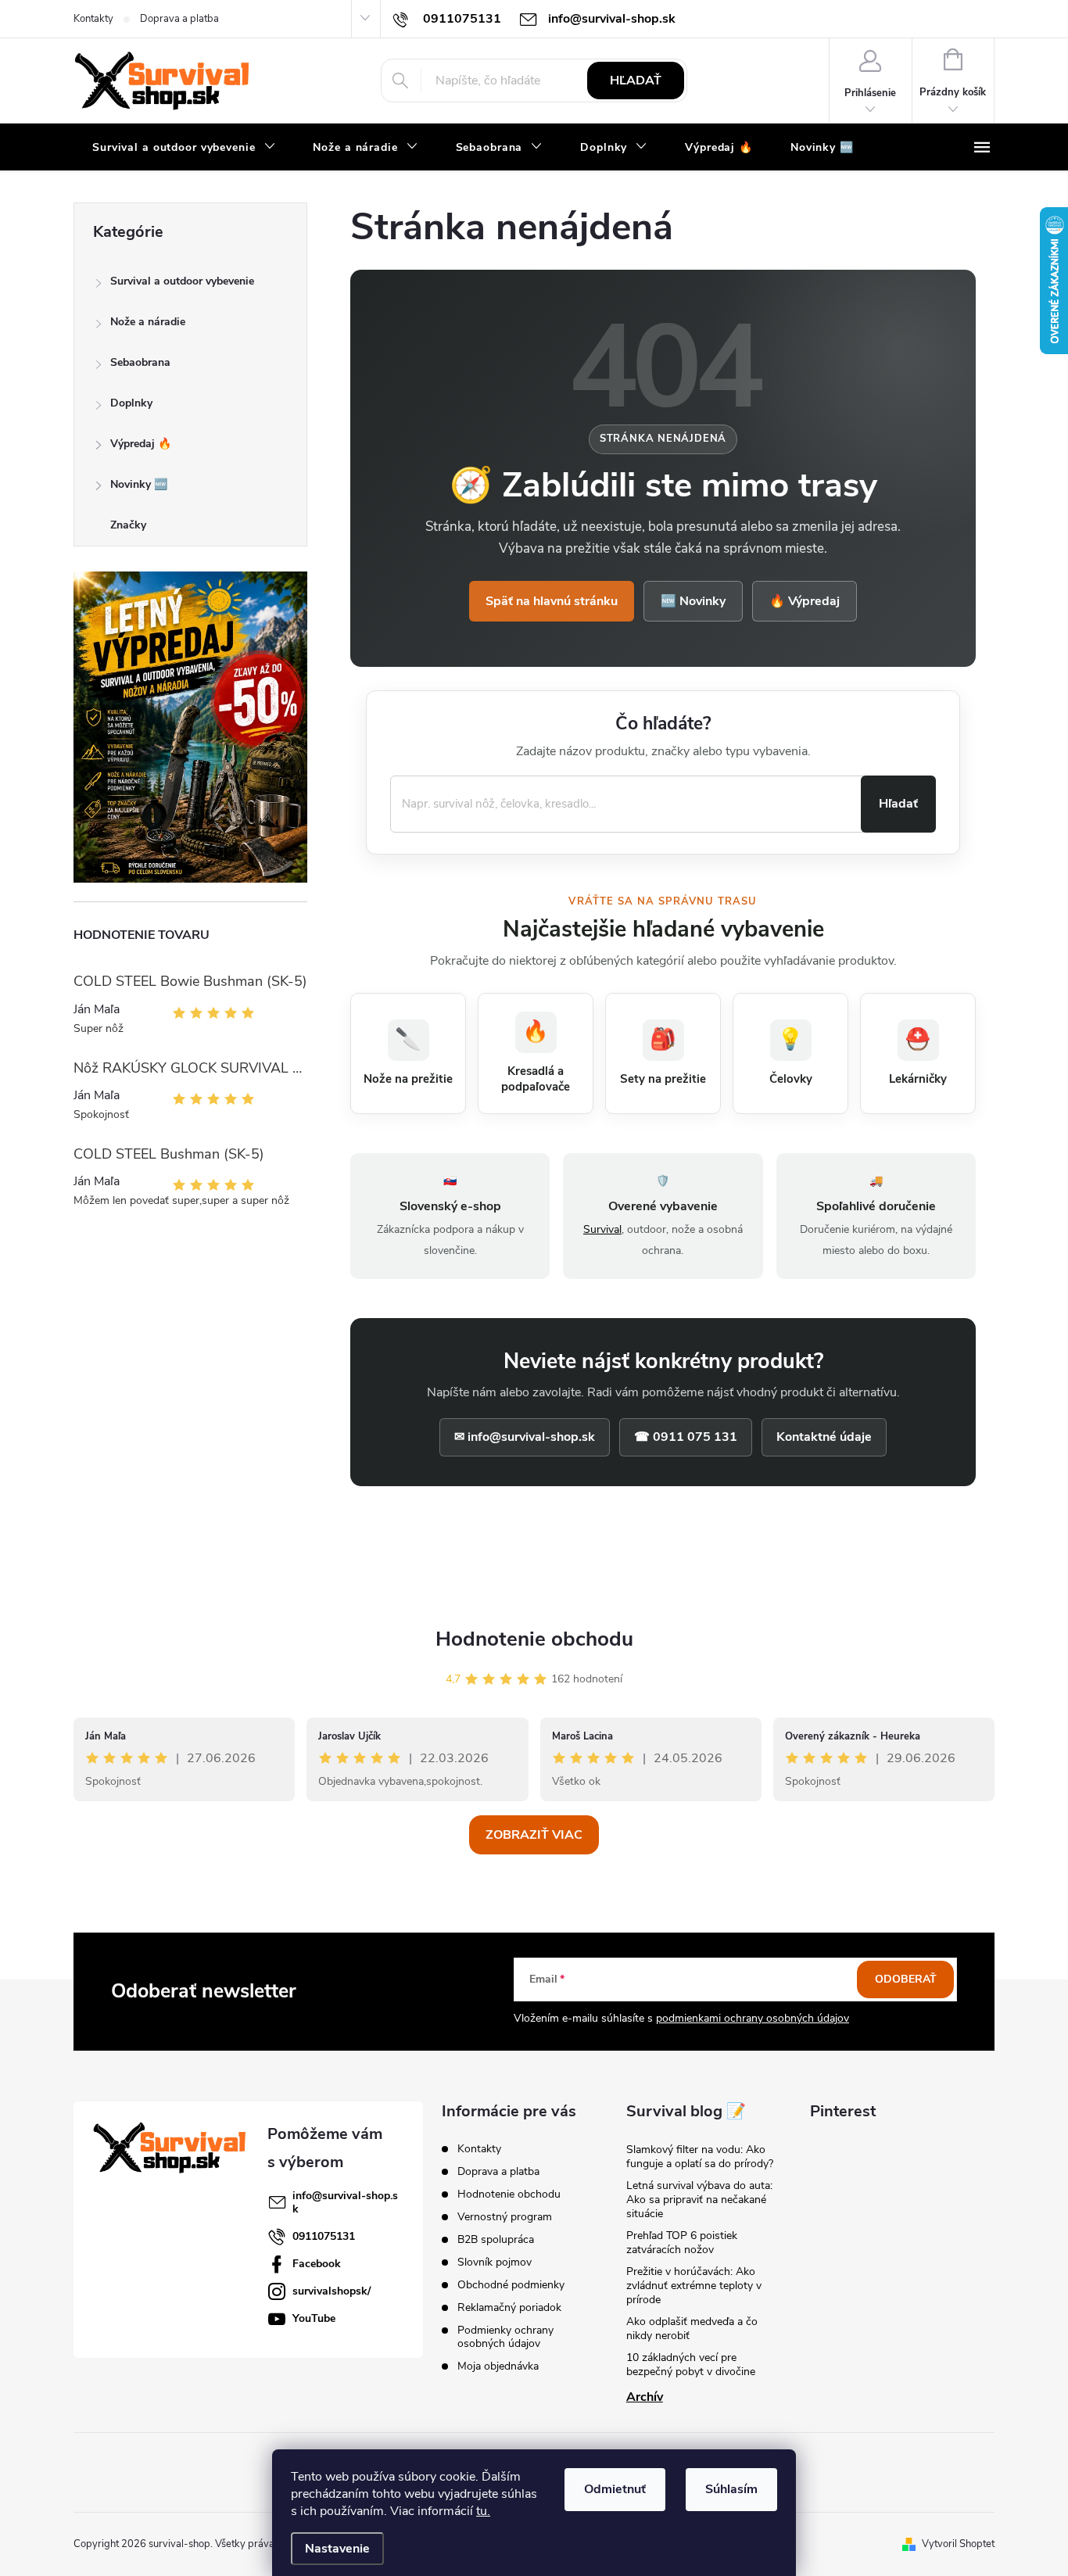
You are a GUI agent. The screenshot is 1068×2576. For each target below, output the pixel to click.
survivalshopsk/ (332, 2291)
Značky (128, 525)
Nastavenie (337, 2549)
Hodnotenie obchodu (534, 1639)
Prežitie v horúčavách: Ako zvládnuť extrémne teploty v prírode (694, 2286)
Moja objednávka (498, 2366)
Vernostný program (505, 2217)
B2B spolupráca (496, 2239)
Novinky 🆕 (139, 484)
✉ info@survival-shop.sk (525, 1437)
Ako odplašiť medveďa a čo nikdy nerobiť (692, 2329)
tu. (483, 2511)
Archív (645, 2397)
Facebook (317, 2264)
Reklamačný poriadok (509, 2307)
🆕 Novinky (693, 601)
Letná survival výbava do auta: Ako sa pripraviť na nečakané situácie (699, 2200)
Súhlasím (731, 2489)
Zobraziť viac (534, 1835)
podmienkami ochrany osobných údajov (753, 2018)
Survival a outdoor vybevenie (182, 281)
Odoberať (906, 1979)
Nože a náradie (148, 322)
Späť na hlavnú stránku (552, 601)
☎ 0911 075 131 (686, 1437)
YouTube (314, 2318)
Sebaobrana (140, 362)
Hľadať (636, 81)
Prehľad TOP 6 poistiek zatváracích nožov (682, 2243)
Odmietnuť (615, 2489)
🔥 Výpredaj (805, 601)
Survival (602, 1229)
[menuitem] (184, 148)
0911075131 (324, 2236)
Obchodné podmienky (511, 2285)
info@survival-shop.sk (345, 2202)
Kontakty (93, 19)
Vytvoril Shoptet (958, 2544)
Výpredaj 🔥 (141, 444)
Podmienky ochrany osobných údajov (505, 2337)
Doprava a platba (179, 19)
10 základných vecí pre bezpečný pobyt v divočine (691, 2365)
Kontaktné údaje (824, 1437)
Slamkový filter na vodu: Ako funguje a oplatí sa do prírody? (700, 2157)
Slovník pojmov (495, 2262)
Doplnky (131, 403)
